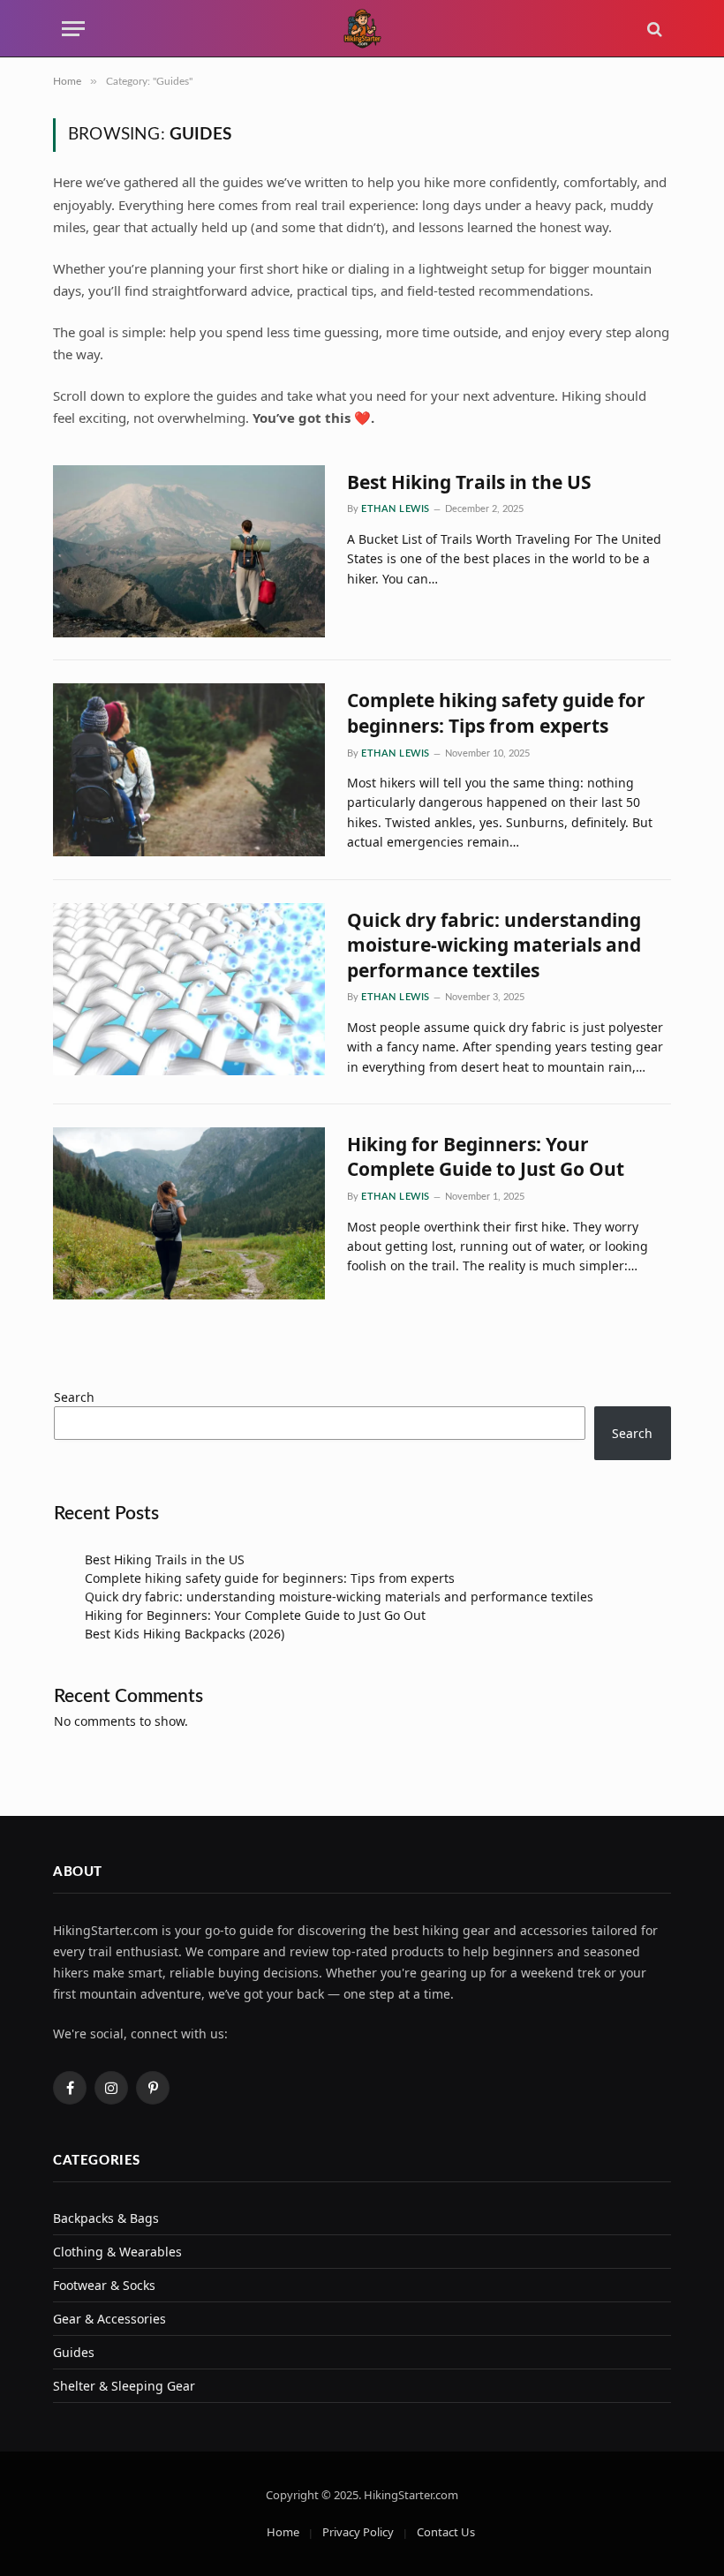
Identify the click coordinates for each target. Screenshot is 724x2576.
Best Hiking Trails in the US (469, 482)
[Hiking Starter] (362, 29)
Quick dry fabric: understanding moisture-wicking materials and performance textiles (494, 945)
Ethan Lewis (396, 509)
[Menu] (73, 29)
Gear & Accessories (109, 2319)
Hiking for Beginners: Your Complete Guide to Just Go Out (486, 1157)
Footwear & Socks (104, 2285)
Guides (74, 2352)
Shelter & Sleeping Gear (124, 2386)
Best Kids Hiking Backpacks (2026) (185, 1634)
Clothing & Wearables (117, 2252)
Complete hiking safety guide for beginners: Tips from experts (496, 713)
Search (74, 1397)
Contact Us (446, 2532)
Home (283, 2532)
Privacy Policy (358, 2532)
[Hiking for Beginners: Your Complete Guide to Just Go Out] (189, 1214)
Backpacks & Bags (106, 2218)
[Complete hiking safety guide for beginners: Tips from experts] (189, 770)
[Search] (653, 29)
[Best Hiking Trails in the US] (189, 552)
